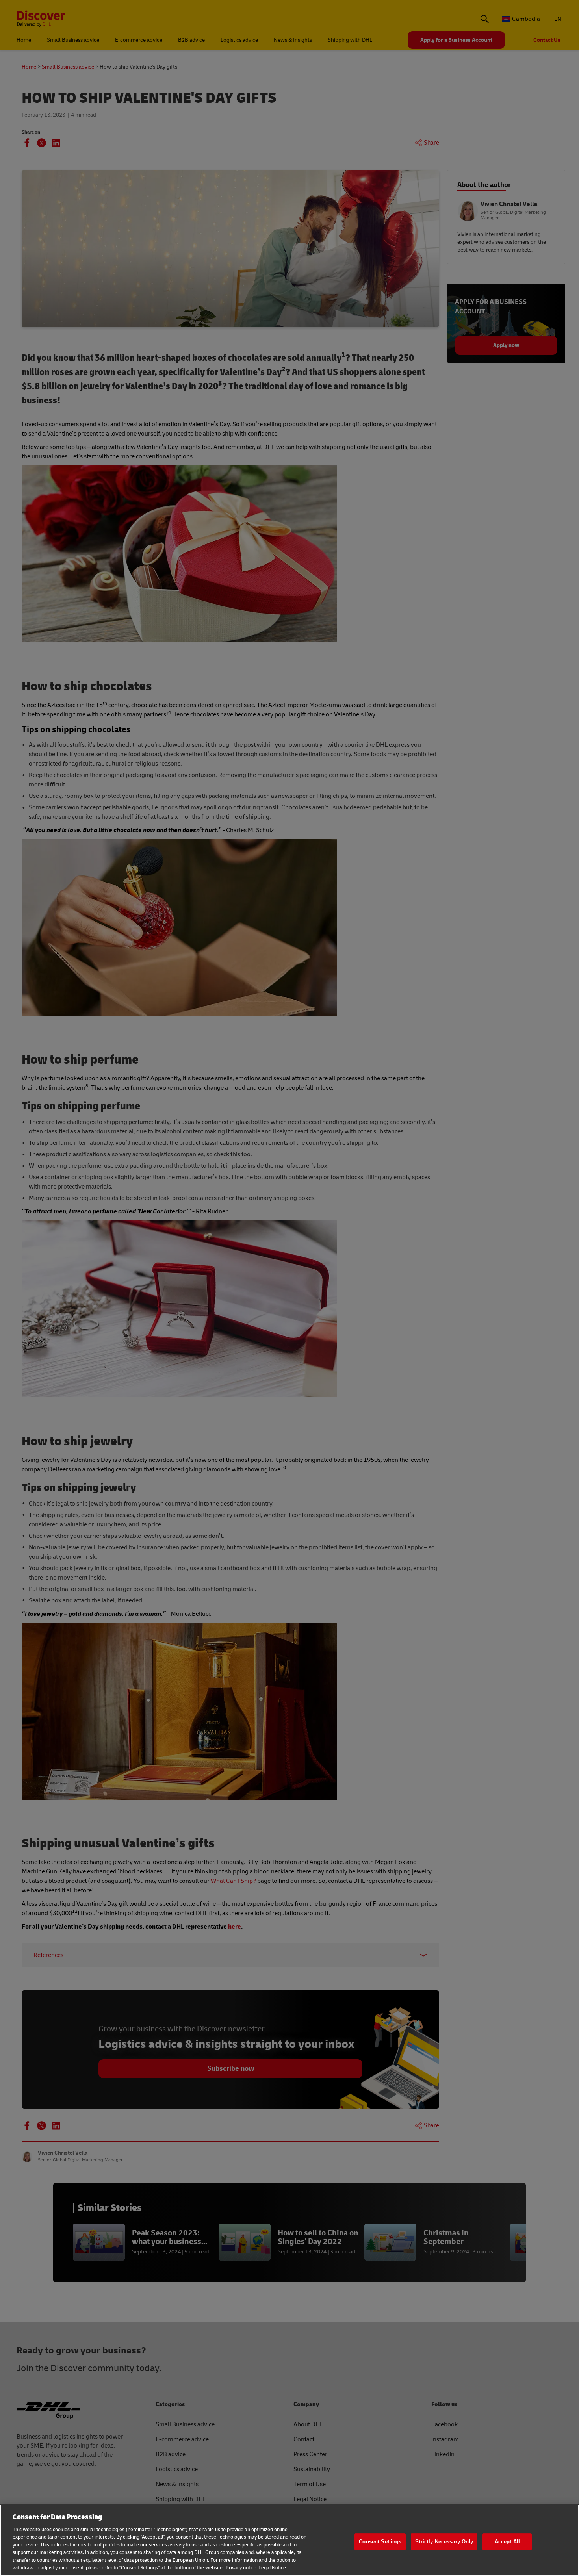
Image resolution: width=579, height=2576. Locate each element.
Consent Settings (380, 2542)
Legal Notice (272, 2568)
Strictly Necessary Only (444, 2542)
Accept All (507, 2542)
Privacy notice (241, 2568)
